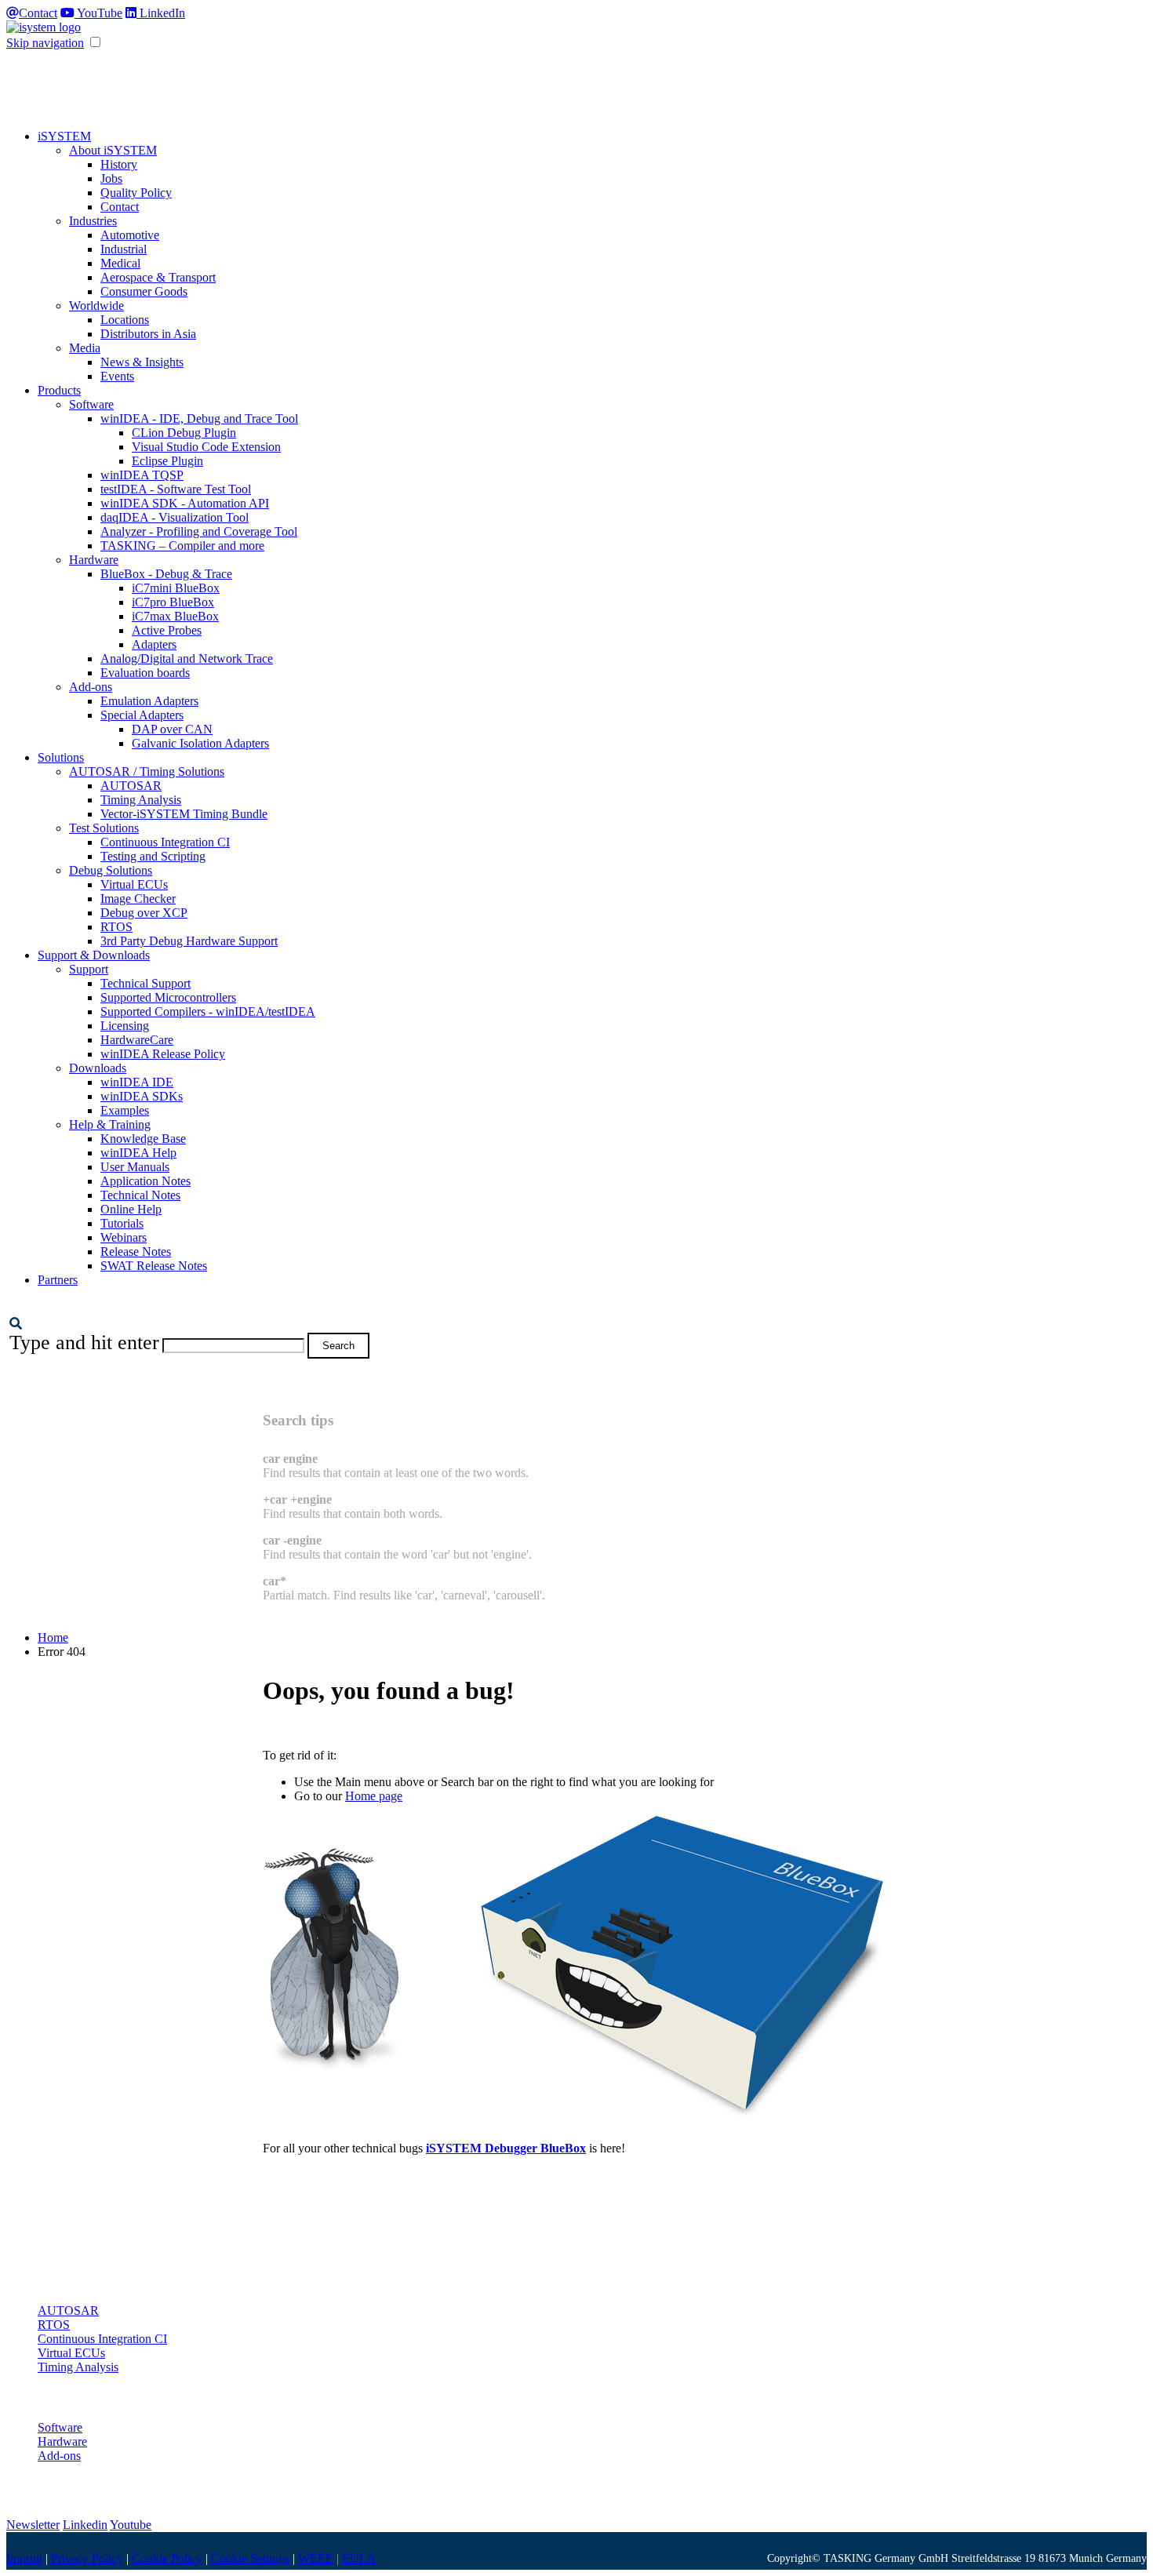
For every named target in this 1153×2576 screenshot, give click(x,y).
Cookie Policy (167, 2558)
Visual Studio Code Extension (206, 447)
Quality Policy (136, 193)
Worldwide (96, 306)
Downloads (98, 1068)
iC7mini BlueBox (176, 588)
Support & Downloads (94, 955)
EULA (359, 2558)
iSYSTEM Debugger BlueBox (506, 2148)
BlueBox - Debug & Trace (166, 574)
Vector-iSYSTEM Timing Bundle (184, 814)
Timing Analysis (141, 800)
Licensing (125, 1026)
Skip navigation (45, 43)
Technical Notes (140, 1195)
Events (117, 376)
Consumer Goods (144, 291)
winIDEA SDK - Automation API (185, 503)
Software (91, 404)
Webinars (124, 1237)
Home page (374, 1796)
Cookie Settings (250, 2558)
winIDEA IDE (137, 1082)
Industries (93, 221)
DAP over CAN (172, 729)
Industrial (124, 249)
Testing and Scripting (153, 856)
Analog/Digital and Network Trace (187, 659)
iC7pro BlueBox (173, 602)
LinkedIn (161, 13)
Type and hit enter (84, 1343)
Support (89, 969)
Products (59, 390)
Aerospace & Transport (158, 277)
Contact (38, 13)
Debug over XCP (144, 913)
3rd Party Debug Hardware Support (189, 941)
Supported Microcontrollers (168, 997)
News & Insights (142, 362)
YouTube (98, 13)
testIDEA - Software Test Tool (176, 489)
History (119, 164)
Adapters (154, 644)
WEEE (316, 2558)
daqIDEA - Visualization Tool (175, 517)
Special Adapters (142, 715)
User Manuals (135, 1167)
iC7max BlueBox (175, 616)
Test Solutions (104, 828)
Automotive (130, 235)
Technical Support (145, 983)
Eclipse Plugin (167, 461)
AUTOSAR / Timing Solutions (147, 771)
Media (85, 348)
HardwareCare (137, 1040)
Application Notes (145, 1181)
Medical (120, 263)
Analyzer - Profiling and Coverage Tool (199, 531)
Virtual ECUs (134, 884)
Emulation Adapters (149, 701)
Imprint (24, 2558)
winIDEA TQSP (142, 475)
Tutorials (122, 1223)
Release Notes (136, 1252)
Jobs (111, 178)
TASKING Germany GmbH (886, 2558)
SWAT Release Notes (154, 1266)
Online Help (131, 1209)
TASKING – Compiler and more (182, 546)
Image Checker (138, 899)
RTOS (116, 927)
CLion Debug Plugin (184, 433)
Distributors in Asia (148, 334)
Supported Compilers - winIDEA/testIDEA (208, 1011)
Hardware (94, 560)
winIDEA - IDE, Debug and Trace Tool (199, 418)
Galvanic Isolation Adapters (200, 743)
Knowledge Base (143, 1139)
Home (53, 1637)
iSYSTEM (64, 136)
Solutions (61, 757)
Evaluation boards (145, 673)
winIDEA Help (138, 1153)
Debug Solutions (111, 870)
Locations (125, 320)
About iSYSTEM (113, 150)
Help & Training (110, 1124)
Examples (125, 1110)
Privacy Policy (87, 2558)
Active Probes (167, 630)
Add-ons (91, 687)
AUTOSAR (131, 786)
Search (338, 1346)
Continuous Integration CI (165, 842)
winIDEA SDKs (142, 1096)
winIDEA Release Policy (163, 1054)
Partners (58, 1280)
